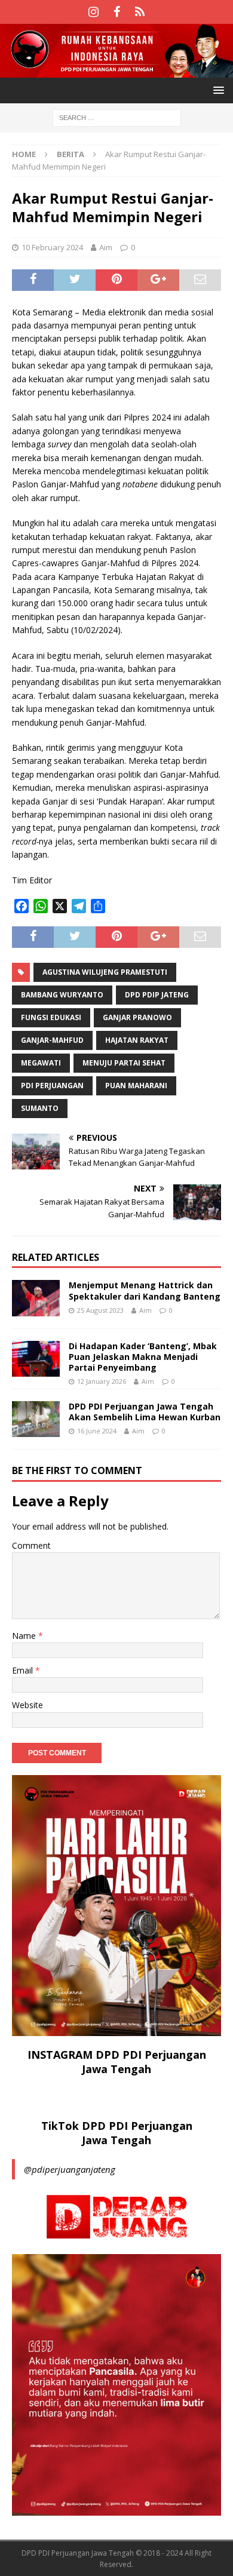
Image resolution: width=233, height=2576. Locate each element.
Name (25, 1636)
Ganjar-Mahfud (52, 1040)
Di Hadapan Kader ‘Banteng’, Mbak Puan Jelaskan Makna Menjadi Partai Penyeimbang (143, 1357)
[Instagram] (93, 12)
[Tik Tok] (140, 12)
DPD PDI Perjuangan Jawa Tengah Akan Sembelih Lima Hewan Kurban (145, 1412)
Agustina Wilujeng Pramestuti (105, 972)
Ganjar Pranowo (137, 1017)
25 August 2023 (100, 1310)
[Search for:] (117, 117)
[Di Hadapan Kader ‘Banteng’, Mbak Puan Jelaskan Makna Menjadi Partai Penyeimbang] (36, 1359)
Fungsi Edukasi (51, 1017)
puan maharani (136, 1086)
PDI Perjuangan (52, 1086)
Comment (31, 1545)
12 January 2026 (102, 1381)
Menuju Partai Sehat (124, 1063)
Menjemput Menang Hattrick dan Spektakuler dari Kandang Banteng (145, 1290)
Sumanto (40, 1108)
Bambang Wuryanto (62, 995)
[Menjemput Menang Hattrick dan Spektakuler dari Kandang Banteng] (36, 1298)
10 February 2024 (52, 247)
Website (27, 1705)
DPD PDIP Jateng (157, 995)
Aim (106, 247)
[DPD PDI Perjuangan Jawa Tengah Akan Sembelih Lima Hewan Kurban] (36, 1419)
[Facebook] (117, 12)
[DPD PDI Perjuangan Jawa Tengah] (116, 71)
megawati (41, 1063)
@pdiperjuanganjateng (70, 2169)
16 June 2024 (97, 1431)
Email (24, 1670)
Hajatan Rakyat (137, 1040)
